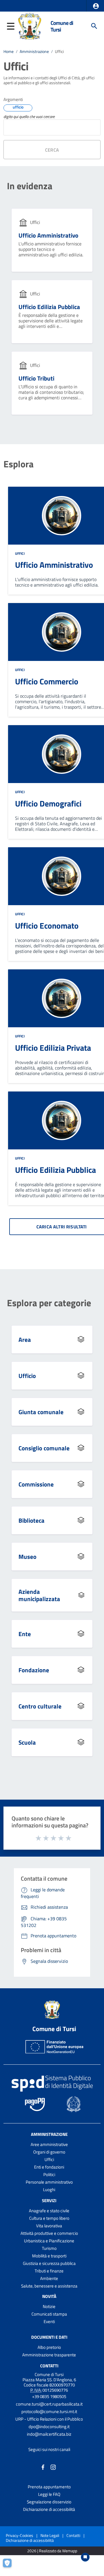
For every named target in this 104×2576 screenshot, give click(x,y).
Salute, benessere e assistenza (49, 2286)
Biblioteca (31, 1520)
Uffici (20, 553)
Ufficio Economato (47, 926)
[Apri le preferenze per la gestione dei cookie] (10, 2566)
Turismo (49, 2248)
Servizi (49, 2201)
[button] (96, 6)
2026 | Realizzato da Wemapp (52, 2551)
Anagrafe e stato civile (49, 2211)
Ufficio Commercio (47, 681)
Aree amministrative (49, 2144)
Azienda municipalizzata (39, 1595)
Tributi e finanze (49, 2271)
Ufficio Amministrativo (48, 235)
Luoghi (49, 2190)
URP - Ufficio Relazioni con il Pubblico (49, 2419)
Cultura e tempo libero (49, 2218)
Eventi (49, 2321)
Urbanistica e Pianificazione (49, 2241)
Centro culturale (40, 1706)
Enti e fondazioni (49, 2167)
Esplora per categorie (49, 1303)
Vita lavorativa (49, 2226)
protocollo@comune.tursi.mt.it (49, 2411)
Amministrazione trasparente (49, 2355)
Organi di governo (49, 2152)
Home (9, 52)
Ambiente (49, 2278)
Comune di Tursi (62, 26)
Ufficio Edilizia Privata (53, 1048)
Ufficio (27, 1376)
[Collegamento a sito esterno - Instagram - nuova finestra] (53, 2467)
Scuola (27, 1742)
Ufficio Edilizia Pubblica (49, 307)
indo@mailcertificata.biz (49, 2434)
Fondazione (34, 1670)
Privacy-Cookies (19, 2535)
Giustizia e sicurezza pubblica (49, 2263)
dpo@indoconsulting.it (49, 2427)
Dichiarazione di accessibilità (49, 2509)
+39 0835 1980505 (49, 2396)
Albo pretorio (49, 2347)
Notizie (49, 2306)
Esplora (18, 464)
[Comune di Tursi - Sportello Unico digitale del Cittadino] (30, 25)
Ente (25, 1634)
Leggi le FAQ (49, 2494)
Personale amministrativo (49, 2182)
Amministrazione (34, 52)
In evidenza (30, 186)
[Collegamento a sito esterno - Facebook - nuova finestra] (43, 2467)
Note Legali (50, 2535)
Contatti (49, 2365)
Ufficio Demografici (48, 803)
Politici (49, 2174)
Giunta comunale (41, 1412)
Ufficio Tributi (36, 378)
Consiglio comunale (44, 1448)
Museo (27, 1557)
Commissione (36, 1484)
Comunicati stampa (49, 2314)
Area (25, 1340)
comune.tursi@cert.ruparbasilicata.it (49, 2404)
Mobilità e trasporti (49, 2256)
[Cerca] (94, 26)
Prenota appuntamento (49, 2487)
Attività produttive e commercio (49, 2233)
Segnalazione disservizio (49, 2502)
